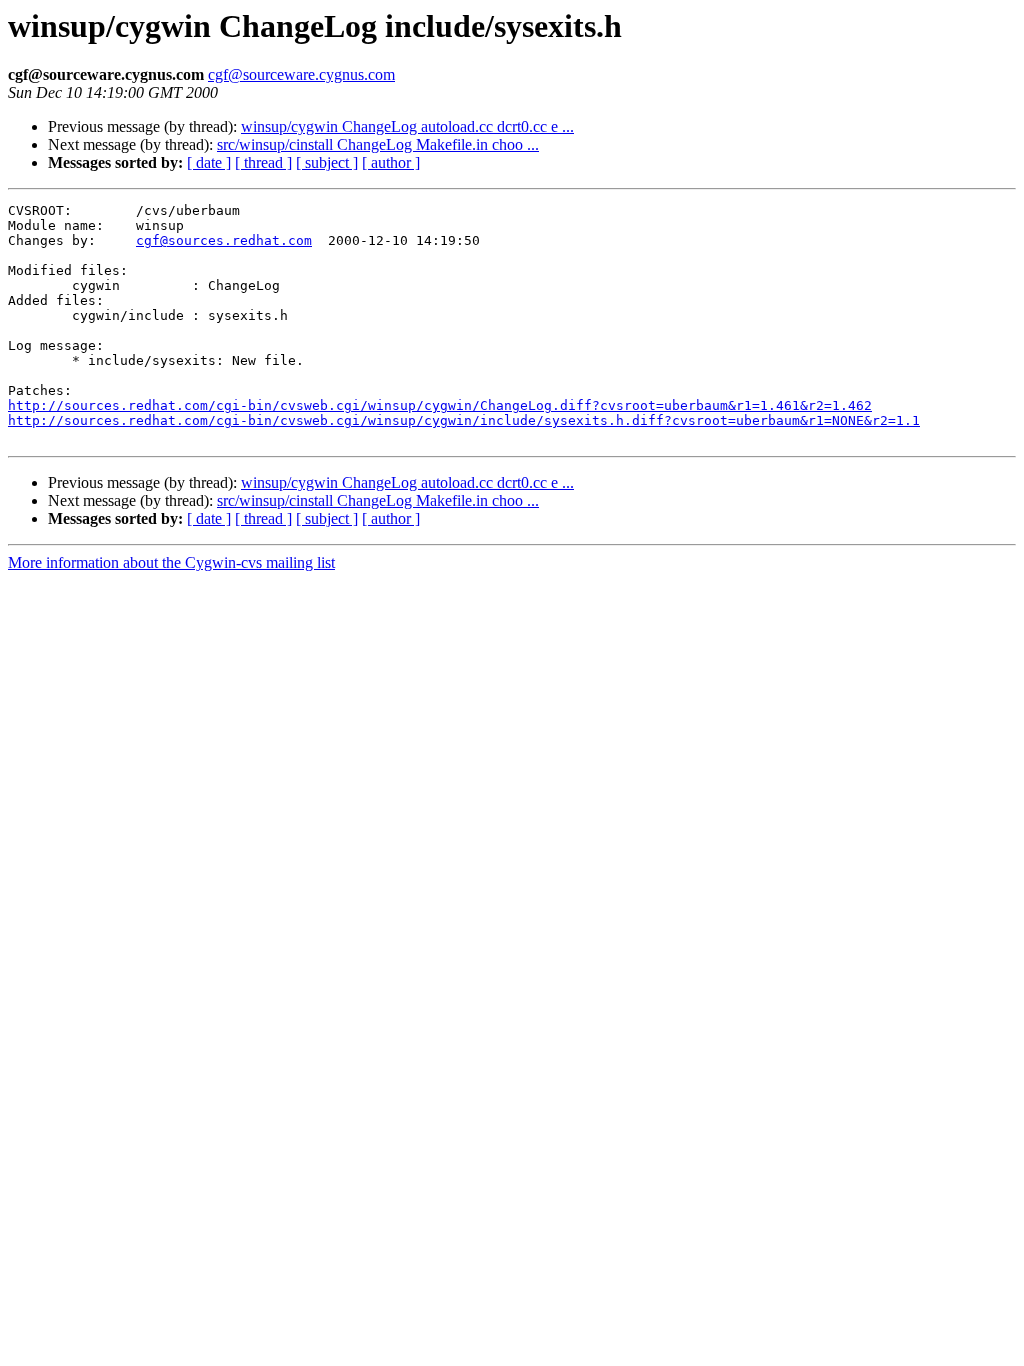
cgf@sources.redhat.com (224, 240)
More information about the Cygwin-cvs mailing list (171, 562)
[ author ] (391, 162)
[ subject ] (327, 162)
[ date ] (209, 162)
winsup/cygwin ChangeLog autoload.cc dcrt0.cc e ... (407, 126)
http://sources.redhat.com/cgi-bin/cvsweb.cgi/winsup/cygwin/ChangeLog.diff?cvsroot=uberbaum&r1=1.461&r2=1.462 (440, 405)
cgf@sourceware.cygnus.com (301, 74)
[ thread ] (263, 162)
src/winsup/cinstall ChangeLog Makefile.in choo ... (378, 144)
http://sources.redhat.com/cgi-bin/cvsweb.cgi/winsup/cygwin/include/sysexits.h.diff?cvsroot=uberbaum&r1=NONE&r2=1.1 (464, 420)
